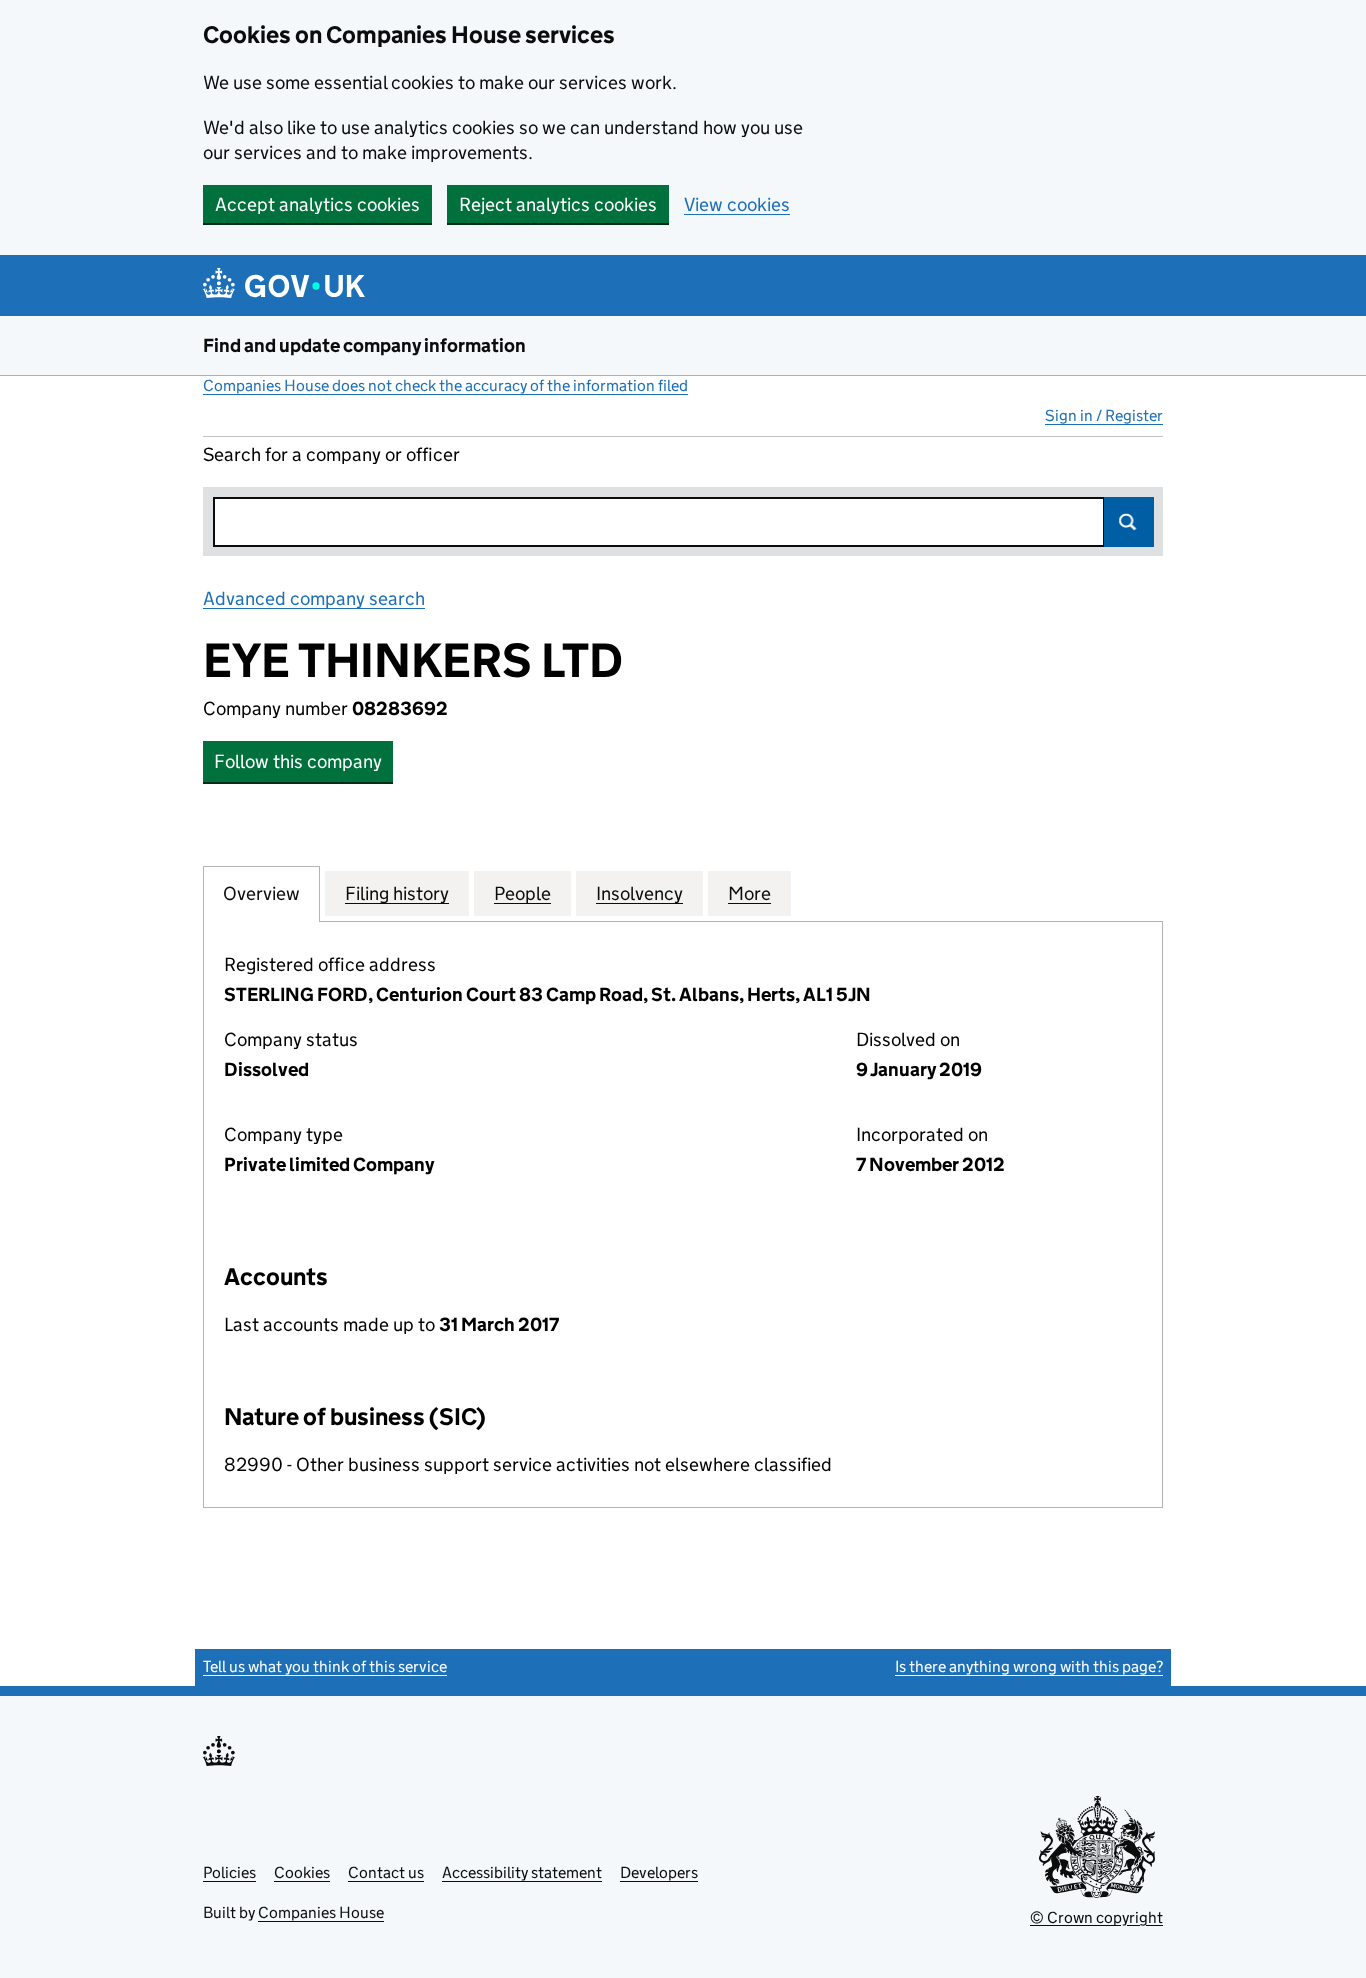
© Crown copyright (1096, 1917)
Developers (659, 1872)
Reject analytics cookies (558, 204)
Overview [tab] (261, 893)
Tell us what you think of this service (325, 1666)
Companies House (321, 1912)
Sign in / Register (1104, 415)
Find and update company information (364, 345)
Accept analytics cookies (317, 204)
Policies (229, 1872)
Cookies (302, 1872)
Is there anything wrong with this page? (1029, 1666)
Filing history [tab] (397, 893)
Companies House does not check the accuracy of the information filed (445, 385)
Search (1129, 522)
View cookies (737, 204)
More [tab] (749, 893)
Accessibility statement (522, 1872)
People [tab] (522, 893)
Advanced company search (314, 598)
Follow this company (298, 761)
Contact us (386, 1872)
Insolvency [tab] (639, 893)
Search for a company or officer (331, 454)
